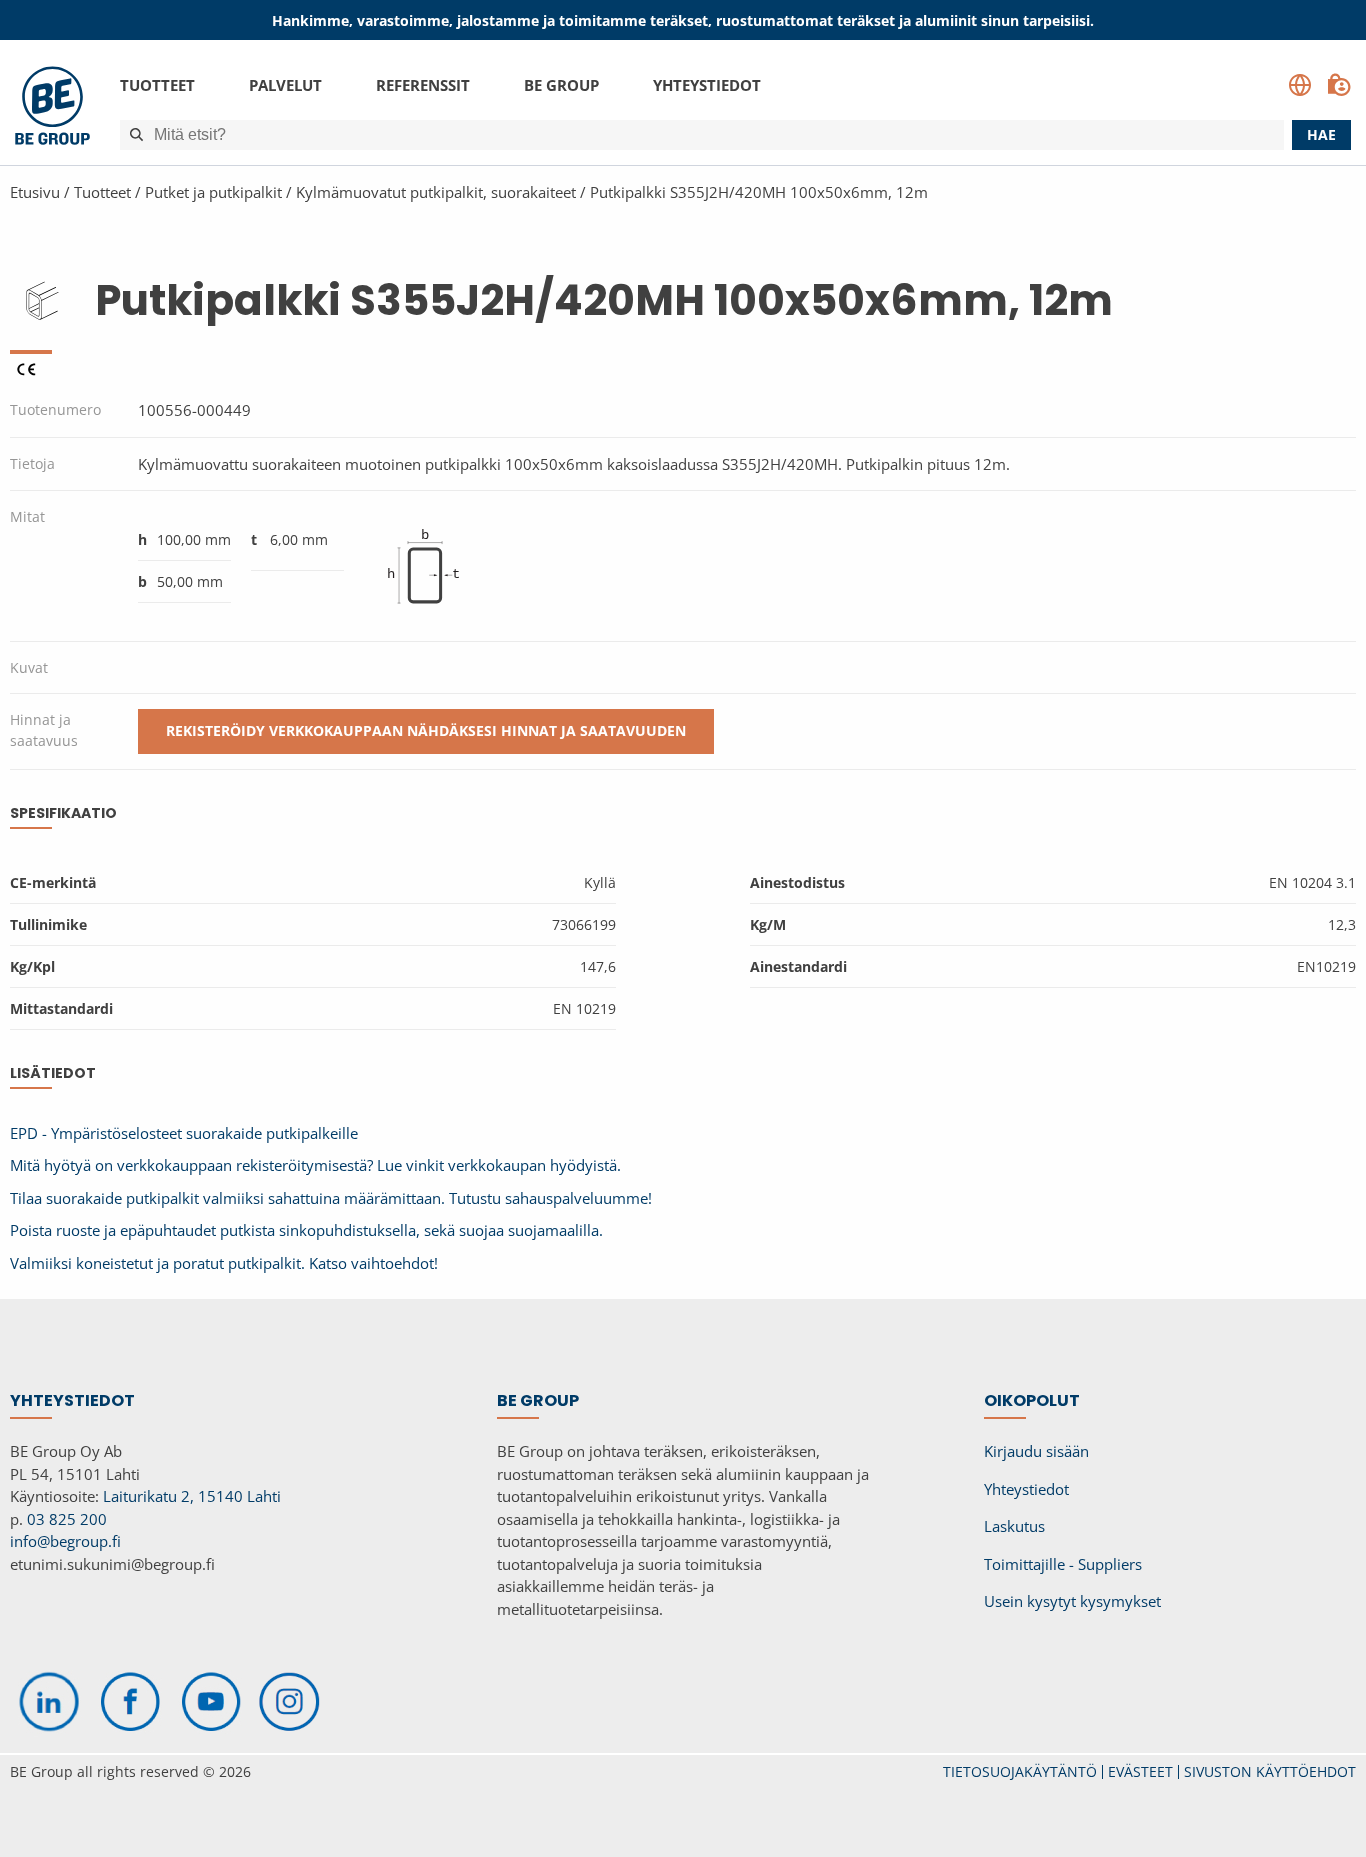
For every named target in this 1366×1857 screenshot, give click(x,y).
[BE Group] (52, 108)
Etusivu (35, 192)
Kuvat (29, 667)
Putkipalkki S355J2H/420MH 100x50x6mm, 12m (759, 192)
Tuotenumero (55, 409)
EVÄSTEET (1140, 1771)
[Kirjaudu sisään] (1339, 85)
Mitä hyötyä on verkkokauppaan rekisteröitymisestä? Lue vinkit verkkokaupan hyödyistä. (315, 1165)
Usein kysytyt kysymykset (1072, 1601)
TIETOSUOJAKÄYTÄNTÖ (1020, 1771)
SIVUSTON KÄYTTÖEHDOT (1270, 1771)
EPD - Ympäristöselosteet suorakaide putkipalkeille (184, 1133)
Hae (1321, 134)
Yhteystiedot (707, 85)
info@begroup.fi (65, 1541)
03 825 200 (67, 1519)
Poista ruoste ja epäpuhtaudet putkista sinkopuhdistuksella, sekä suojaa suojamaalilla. (306, 1230)
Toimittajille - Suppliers (1063, 1564)
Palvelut (285, 85)
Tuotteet (157, 85)
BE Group (561, 85)
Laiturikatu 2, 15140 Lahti (192, 1496)
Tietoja (32, 463)
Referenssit (423, 85)
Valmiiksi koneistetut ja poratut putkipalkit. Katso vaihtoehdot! (224, 1263)
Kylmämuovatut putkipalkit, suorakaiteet (436, 192)
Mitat (27, 516)
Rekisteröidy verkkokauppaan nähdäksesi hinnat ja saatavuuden (426, 730)
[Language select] (1300, 85)
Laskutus (1014, 1526)
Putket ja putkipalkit (215, 192)
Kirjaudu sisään (1036, 1451)
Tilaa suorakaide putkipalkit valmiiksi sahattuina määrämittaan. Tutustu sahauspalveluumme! (331, 1198)
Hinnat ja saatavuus (44, 730)
